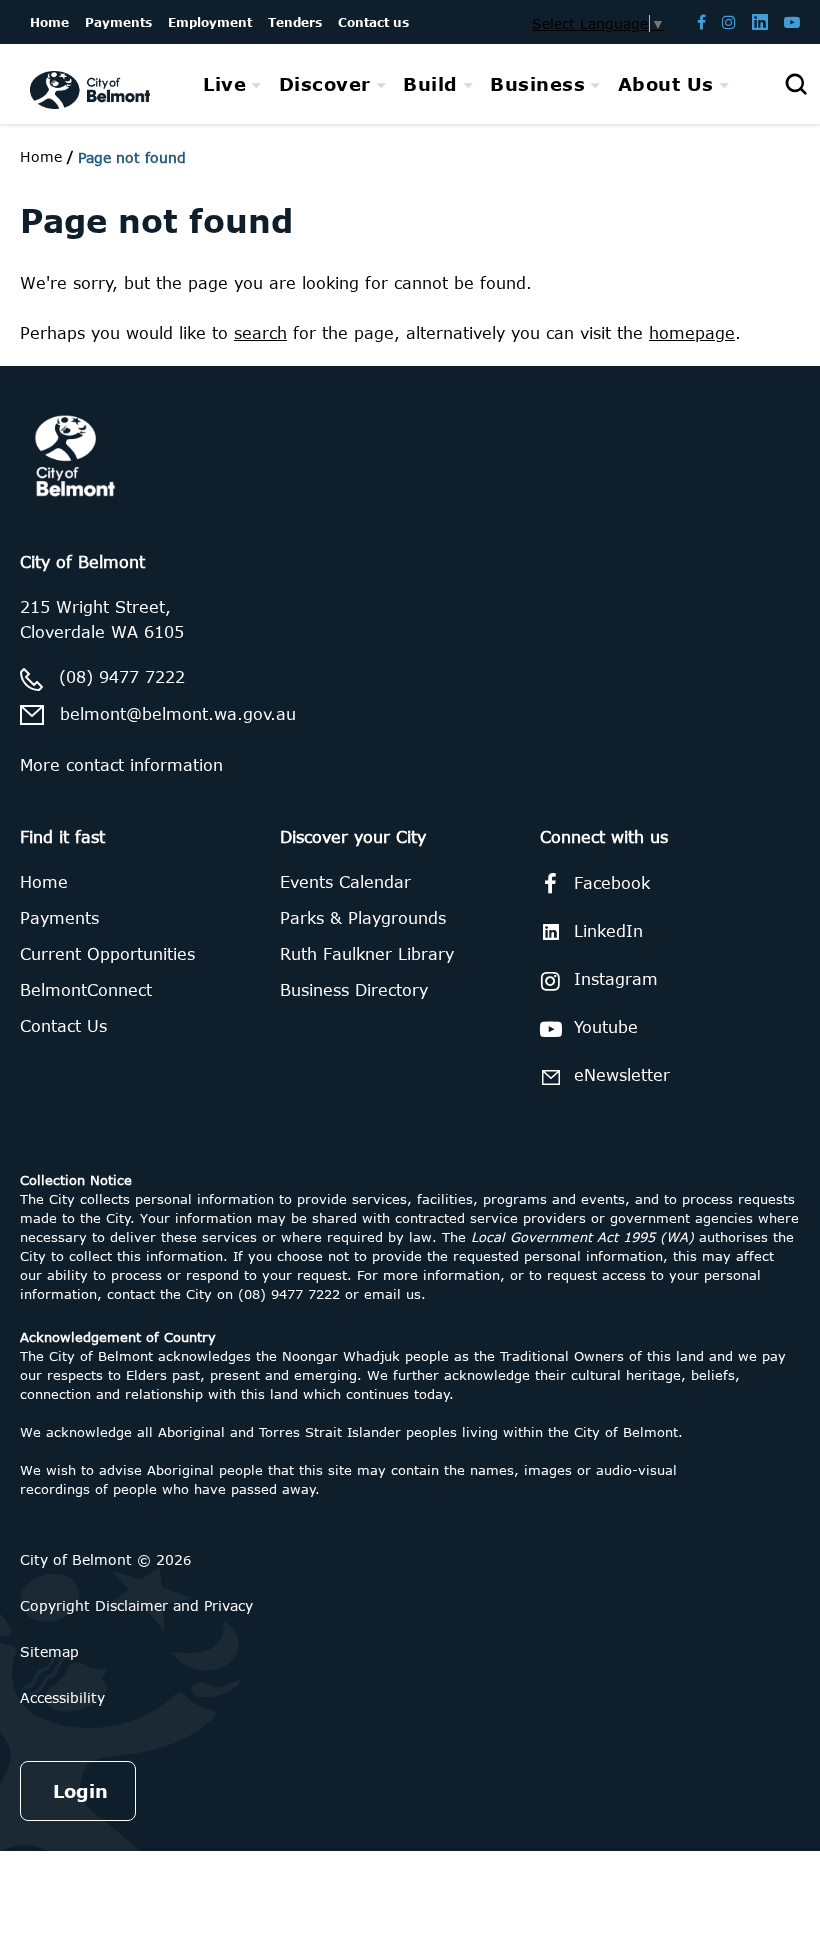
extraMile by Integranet (95, 378)
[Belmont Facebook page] (701, 21)
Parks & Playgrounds (363, 918)
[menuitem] (232, 84)
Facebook (612, 883)
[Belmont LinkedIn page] (760, 21)
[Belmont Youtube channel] (792, 21)
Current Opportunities (107, 954)
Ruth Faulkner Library (367, 954)
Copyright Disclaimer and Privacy (136, 1605)
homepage (692, 333)
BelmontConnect (86, 990)
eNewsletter (622, 1075)
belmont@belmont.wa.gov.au (178, 714)
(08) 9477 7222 (122, 677)
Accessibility (62, 1697)
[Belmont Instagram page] (729, 21)
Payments (59, 918)
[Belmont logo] (90, 84)
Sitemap (49, 1651)
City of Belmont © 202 (101, 1559)
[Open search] (796, 84)
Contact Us (63, 1026)
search (260, 333)
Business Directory (354, 990)
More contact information (121, 765)
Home (41, 156)
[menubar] (466, 84)
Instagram (616, 979)
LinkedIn (608, 931)
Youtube (606, 1027)
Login (80, 1791)
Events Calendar (345, 882)
